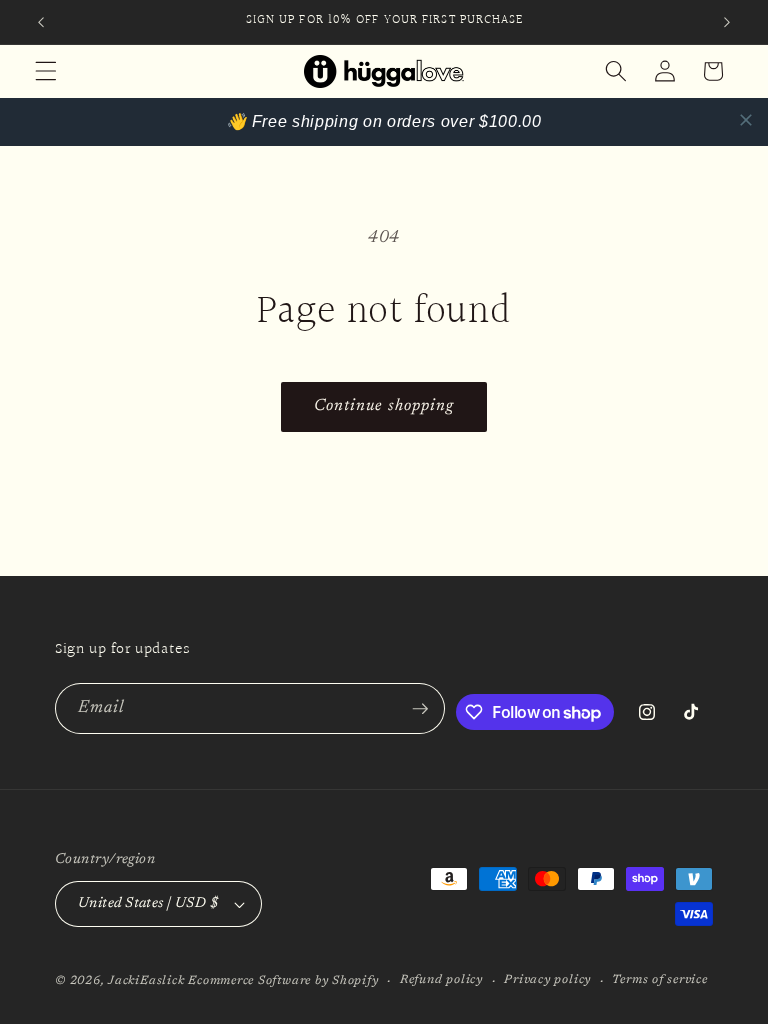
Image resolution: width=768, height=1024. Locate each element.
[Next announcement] (727, 22)
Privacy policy (547, 980)
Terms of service (659, 980)
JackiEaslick (146, 981)
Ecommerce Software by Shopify (283, 981)
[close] (746, 120)
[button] (46, 71)
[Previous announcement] (41, 22)
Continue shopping (384, 406)
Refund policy (441, 980)
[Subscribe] (420, 709)
